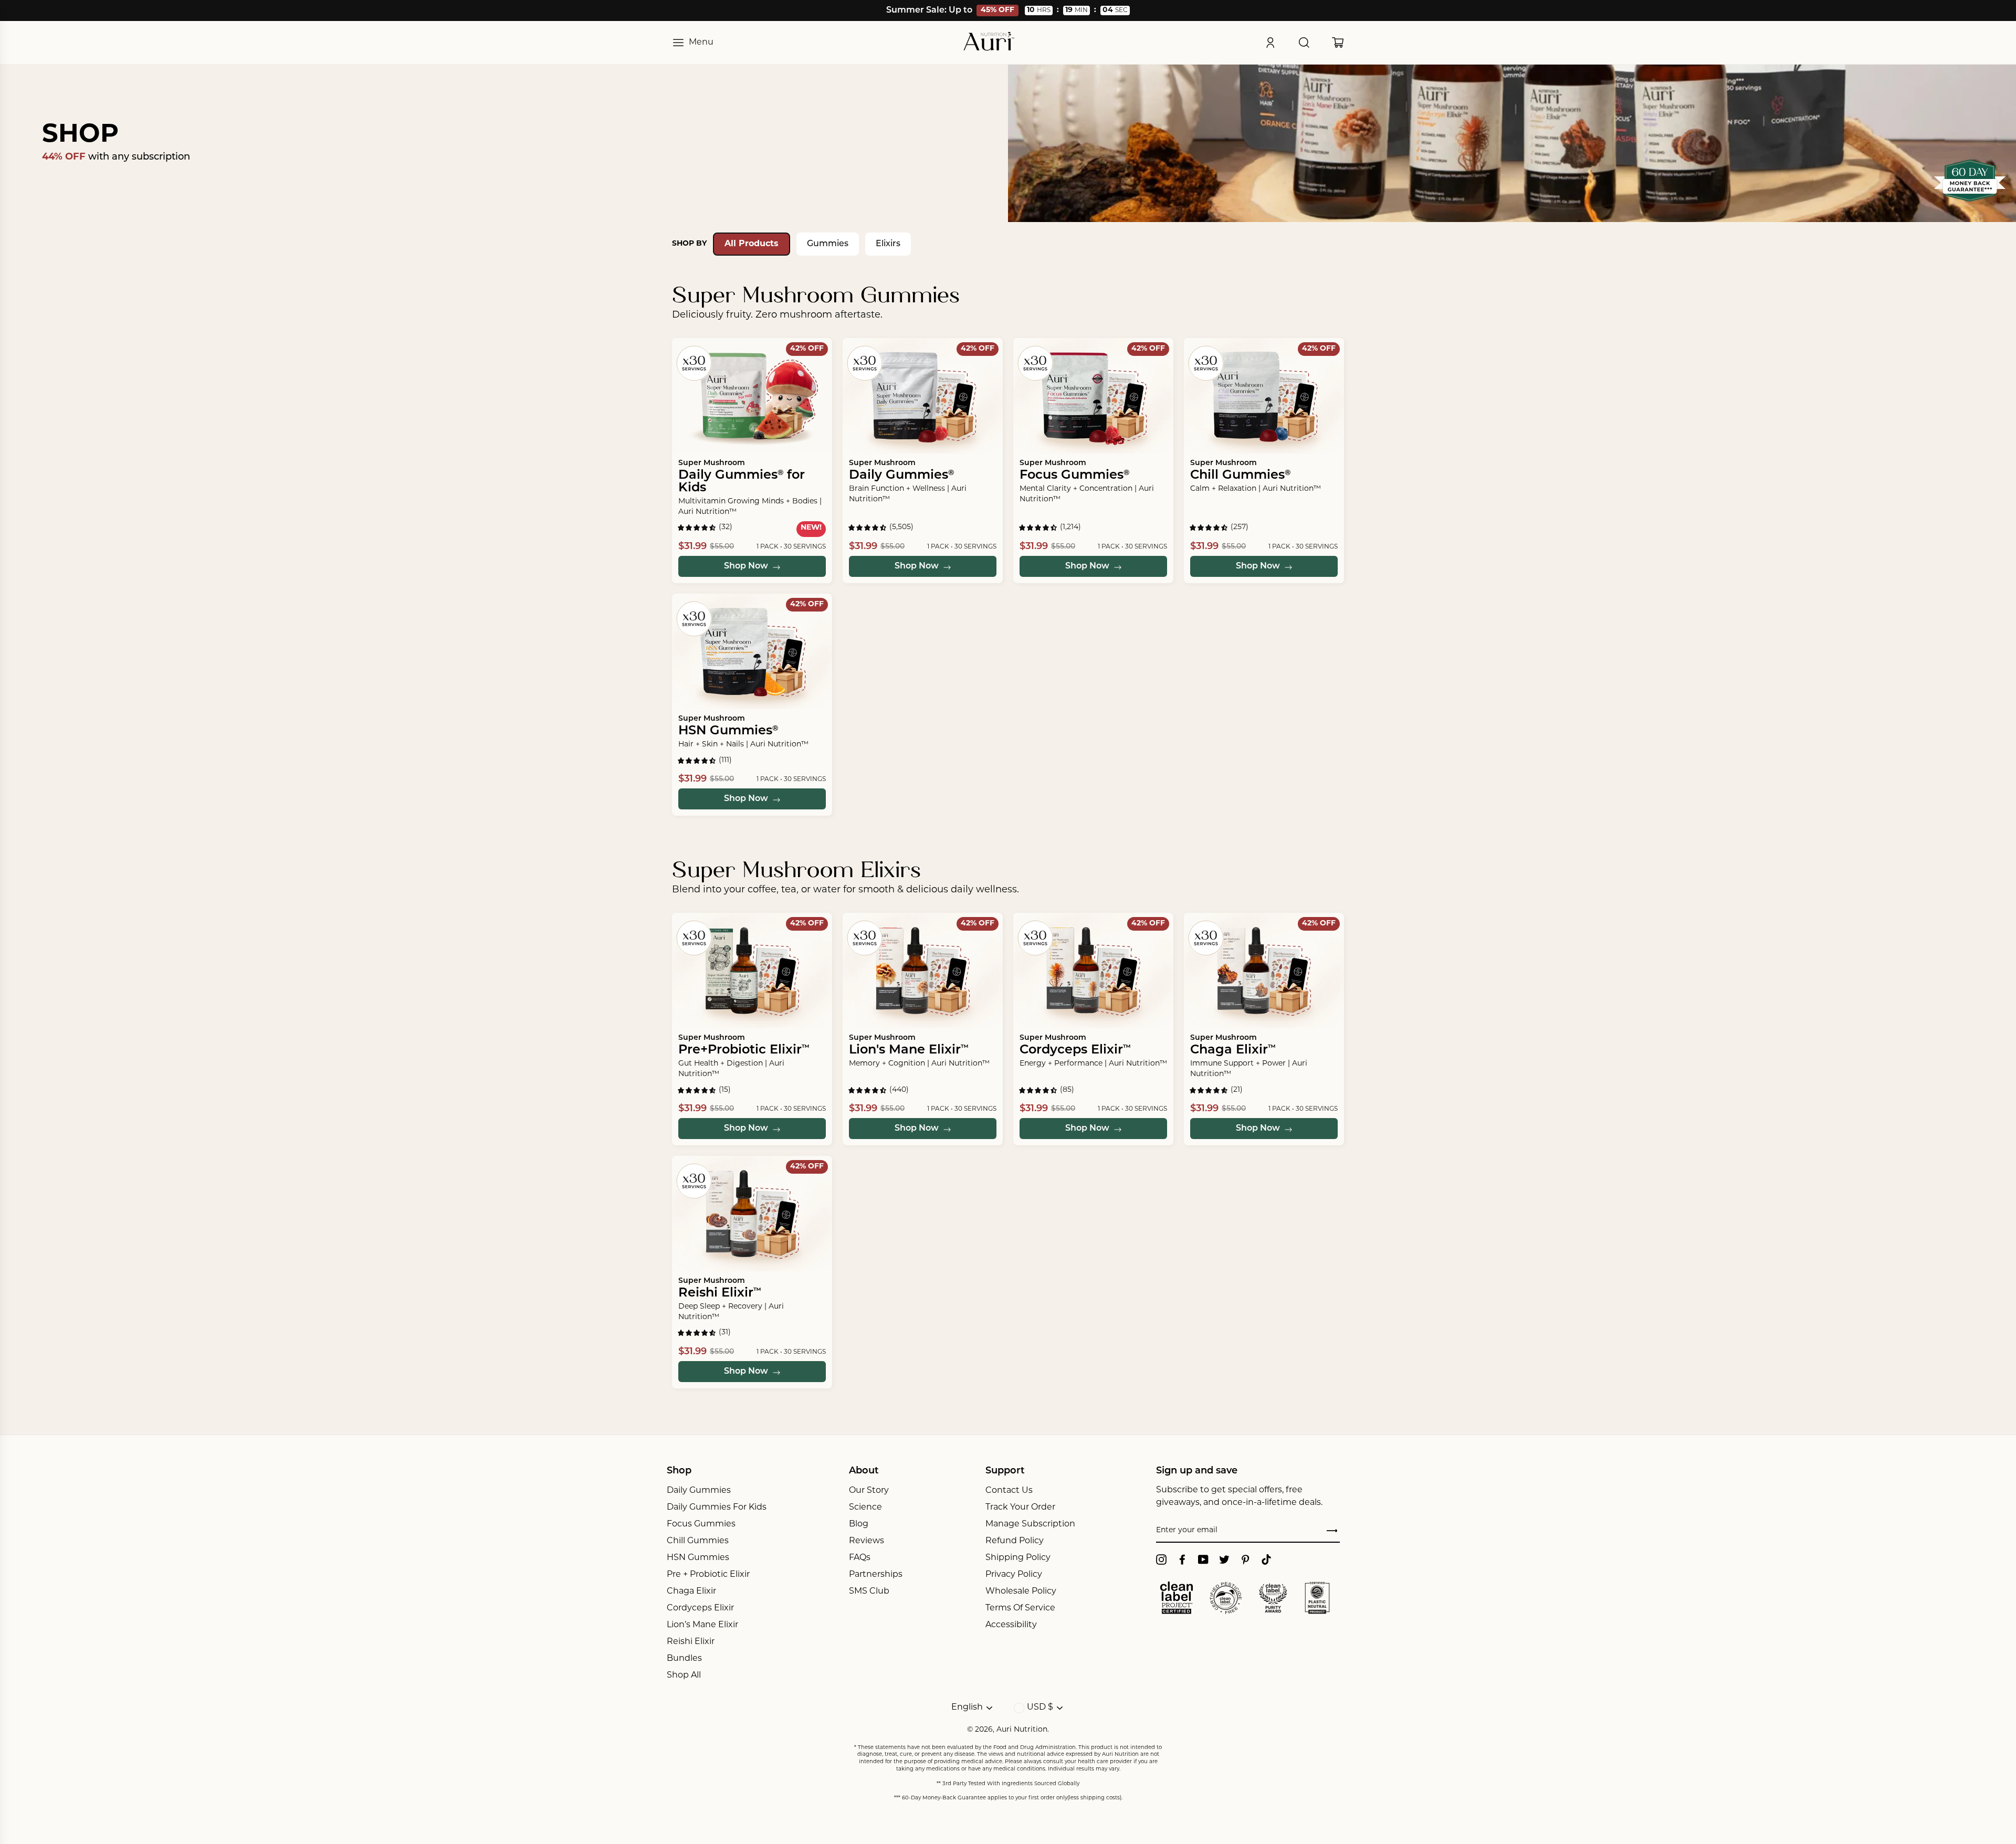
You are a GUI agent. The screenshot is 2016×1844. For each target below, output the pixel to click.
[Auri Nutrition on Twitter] (1224, 1560)
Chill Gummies (698, 1541)
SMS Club (869, 1592)
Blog (859, 1524)
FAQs (860, 1558)
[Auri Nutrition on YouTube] (1203, 1560)
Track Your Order (1020, 1508)
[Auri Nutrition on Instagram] (1161, 1560)
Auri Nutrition (1022, 1730)
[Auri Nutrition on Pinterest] (1245, 1560)
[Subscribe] (1332, 1531)
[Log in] (1270, 43)
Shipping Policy (1018, 1558)
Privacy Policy (1014, 1575)
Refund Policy (1015, 1541)
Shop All (684, 1676)
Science (865, 1508)
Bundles (684, 1659)
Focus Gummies (701, 1524)
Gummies (828, 244)
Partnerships (876, 1575)
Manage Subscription (1030, 1524)
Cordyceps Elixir (700, 1608)
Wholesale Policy (1021, 1592)
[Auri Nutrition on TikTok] (1266, 1560)
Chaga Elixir (691, 1592)
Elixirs (888, 244)
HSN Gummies (698, 1558)
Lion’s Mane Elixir (702, 1625)
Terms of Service (1020, 1608)
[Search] (1304, 43)
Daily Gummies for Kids (717, 1508)
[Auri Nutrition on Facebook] (1182, 1560)
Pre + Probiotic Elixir (708, 1575)
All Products (752, 244)
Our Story (869, 1491)
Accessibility (1011, 1625)
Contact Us (1009, 1491)
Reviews (867, 1541)
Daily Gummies (699, 1491)
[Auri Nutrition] (989, 43)
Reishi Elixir (691, 1642)
